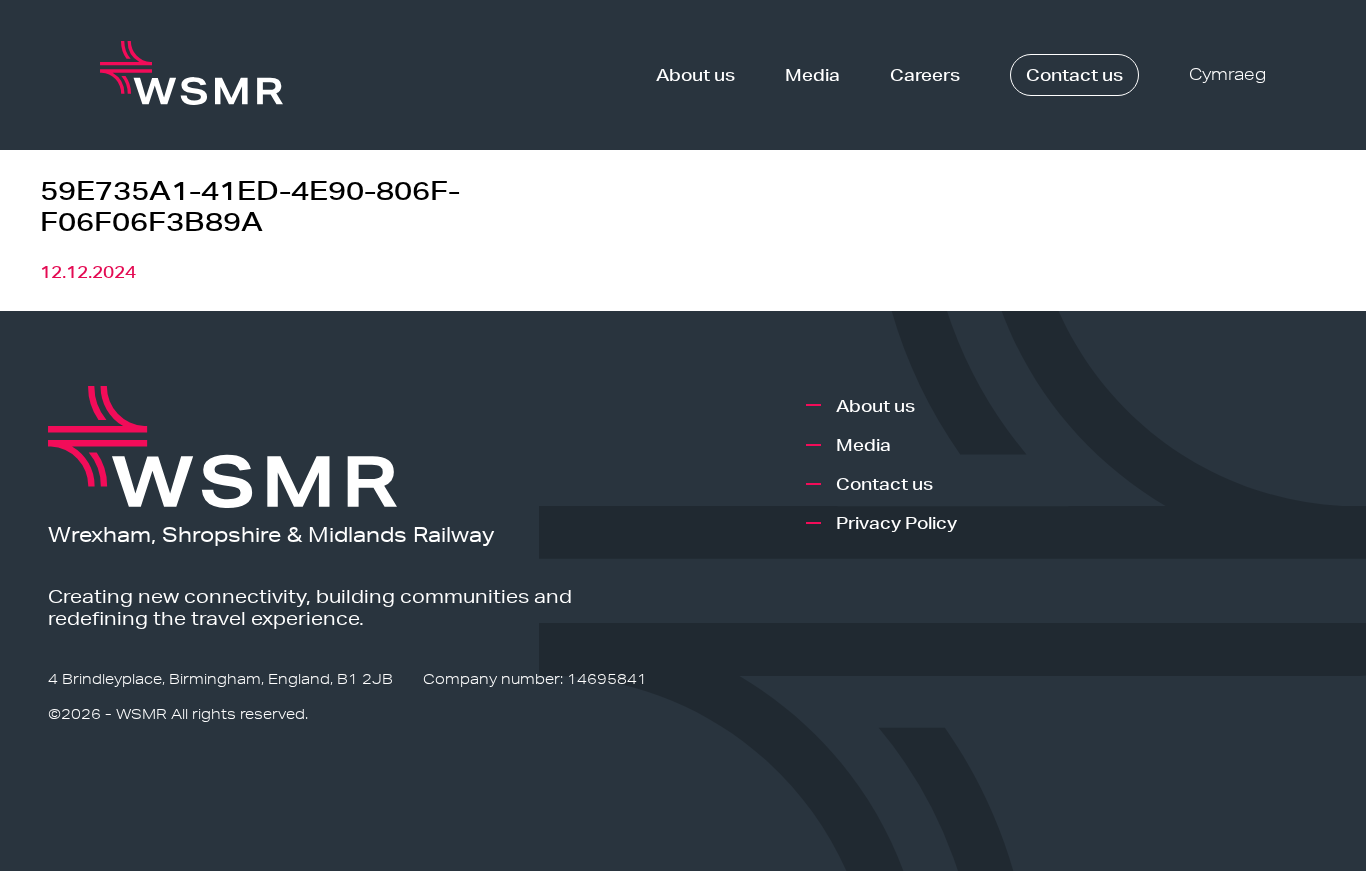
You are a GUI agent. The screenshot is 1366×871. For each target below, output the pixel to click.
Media (812, 74)
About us (695, 74)
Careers (925, 74)
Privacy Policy (896, 522)
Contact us (1074, 74)
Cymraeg (1227, 74)
